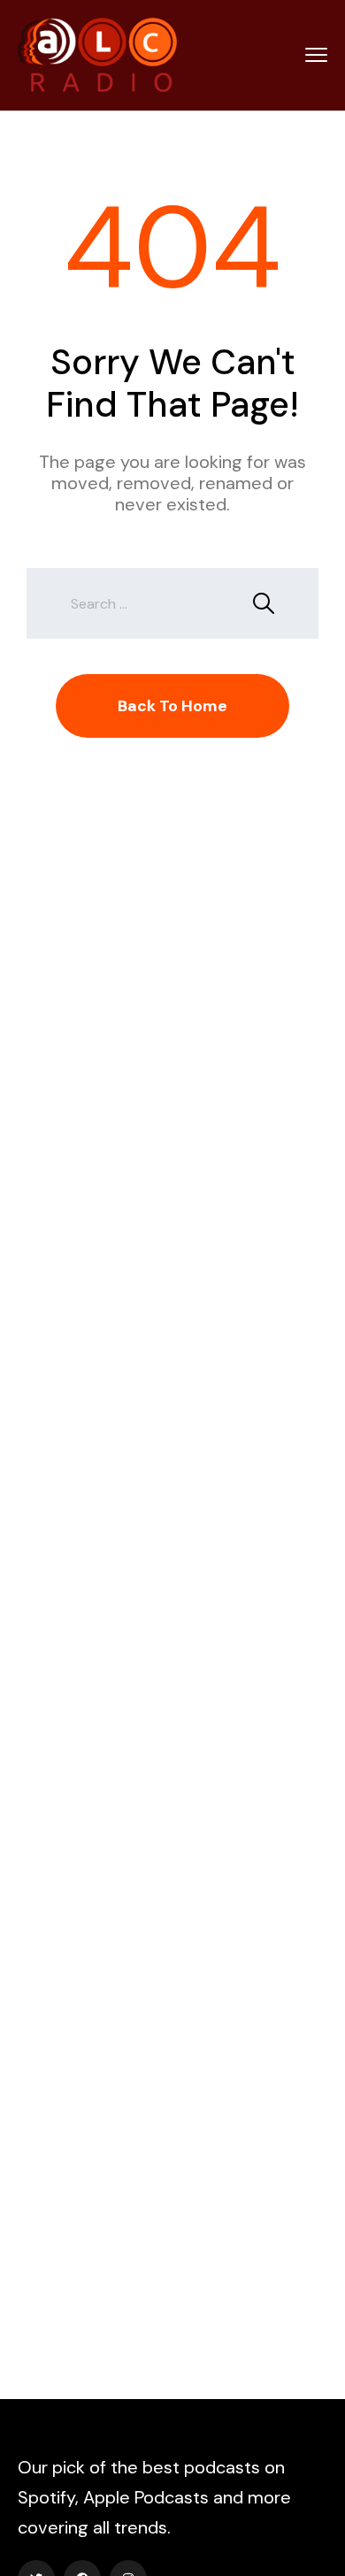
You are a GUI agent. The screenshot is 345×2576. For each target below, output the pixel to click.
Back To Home (172, 706)
